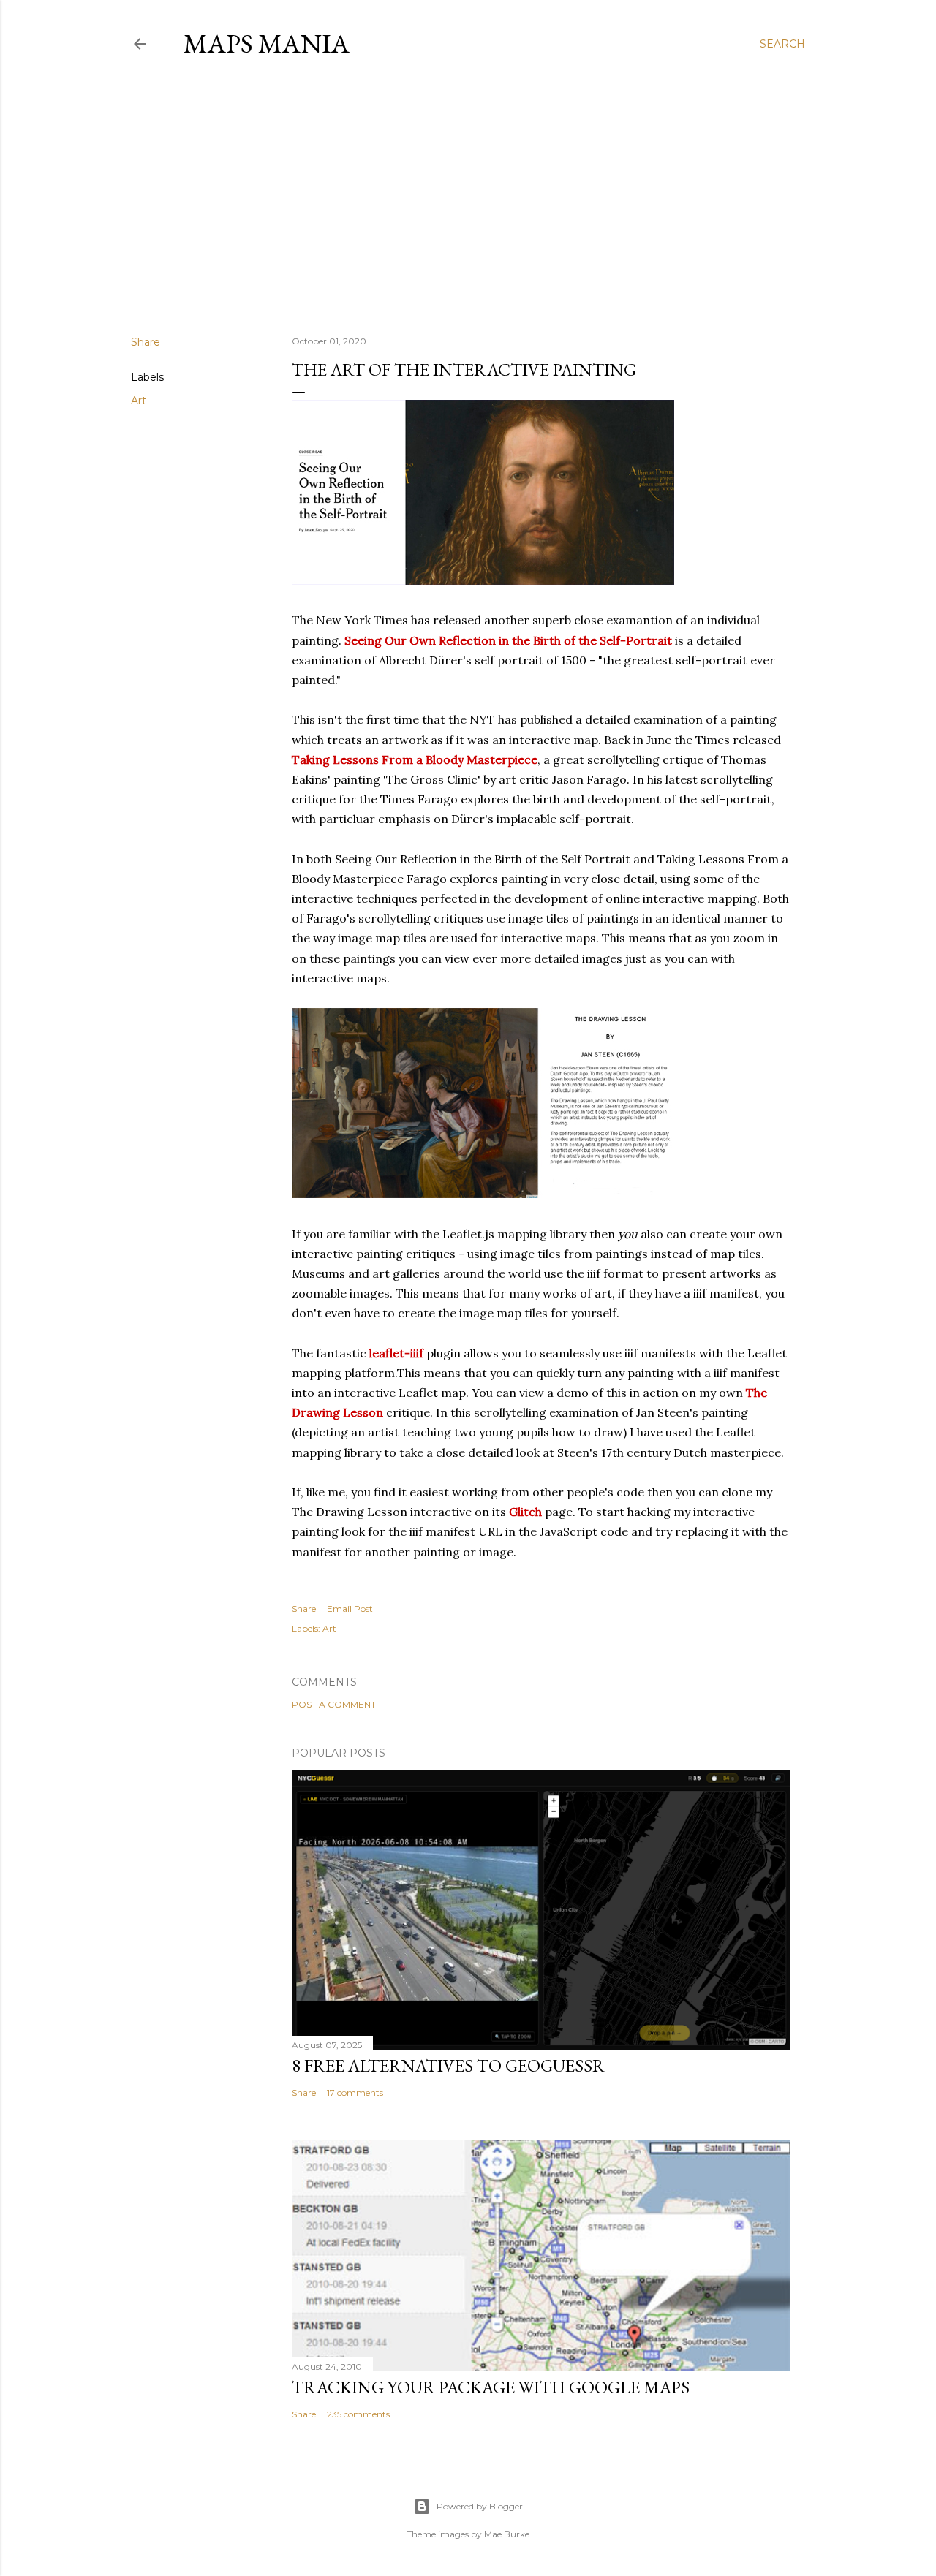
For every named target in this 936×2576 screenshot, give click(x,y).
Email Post (350, 1609)
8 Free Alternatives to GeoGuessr (448, 2065)
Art (139, 401)
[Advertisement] (468, 197)
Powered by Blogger (480, 2506)
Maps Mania (267, 43)
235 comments (358, 2414)
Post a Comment (334, 1704)
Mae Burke (507, 2534)
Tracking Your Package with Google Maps (491, 2387)
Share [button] (146, 342)
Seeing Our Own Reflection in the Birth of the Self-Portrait (508, 640)
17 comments (355, 2092)
